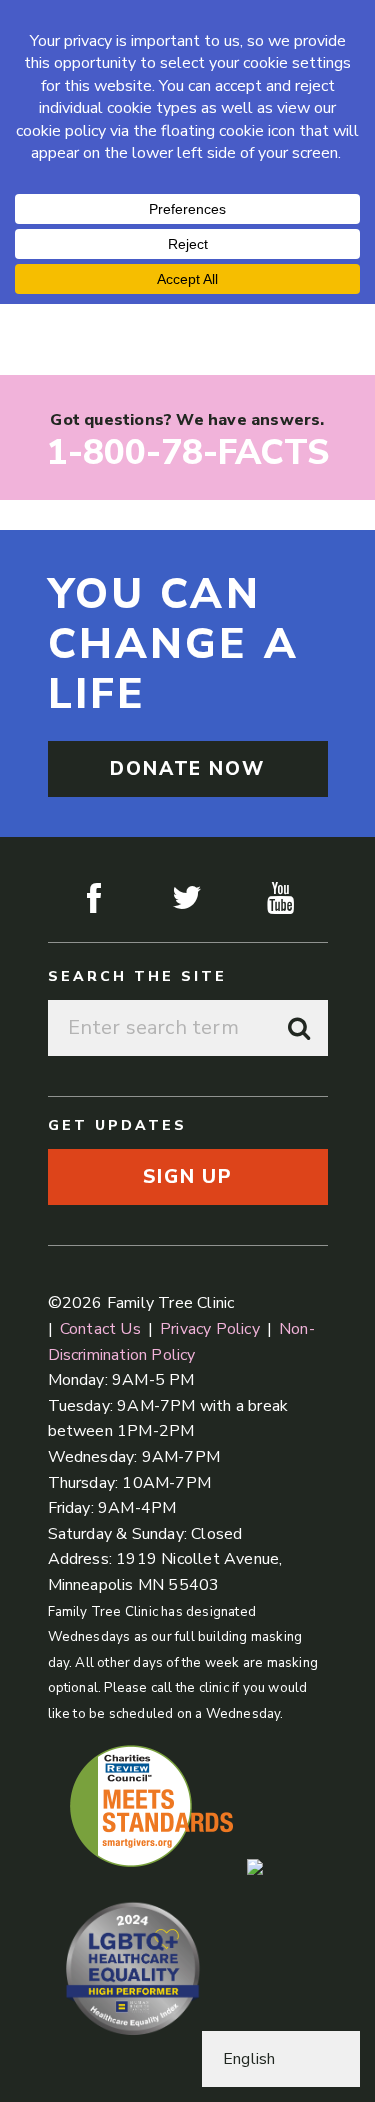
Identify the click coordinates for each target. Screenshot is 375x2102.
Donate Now (187, 769)
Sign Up (187, 1177)
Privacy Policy (210, 1329)
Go (300, 1028)
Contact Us (100, 1329)
